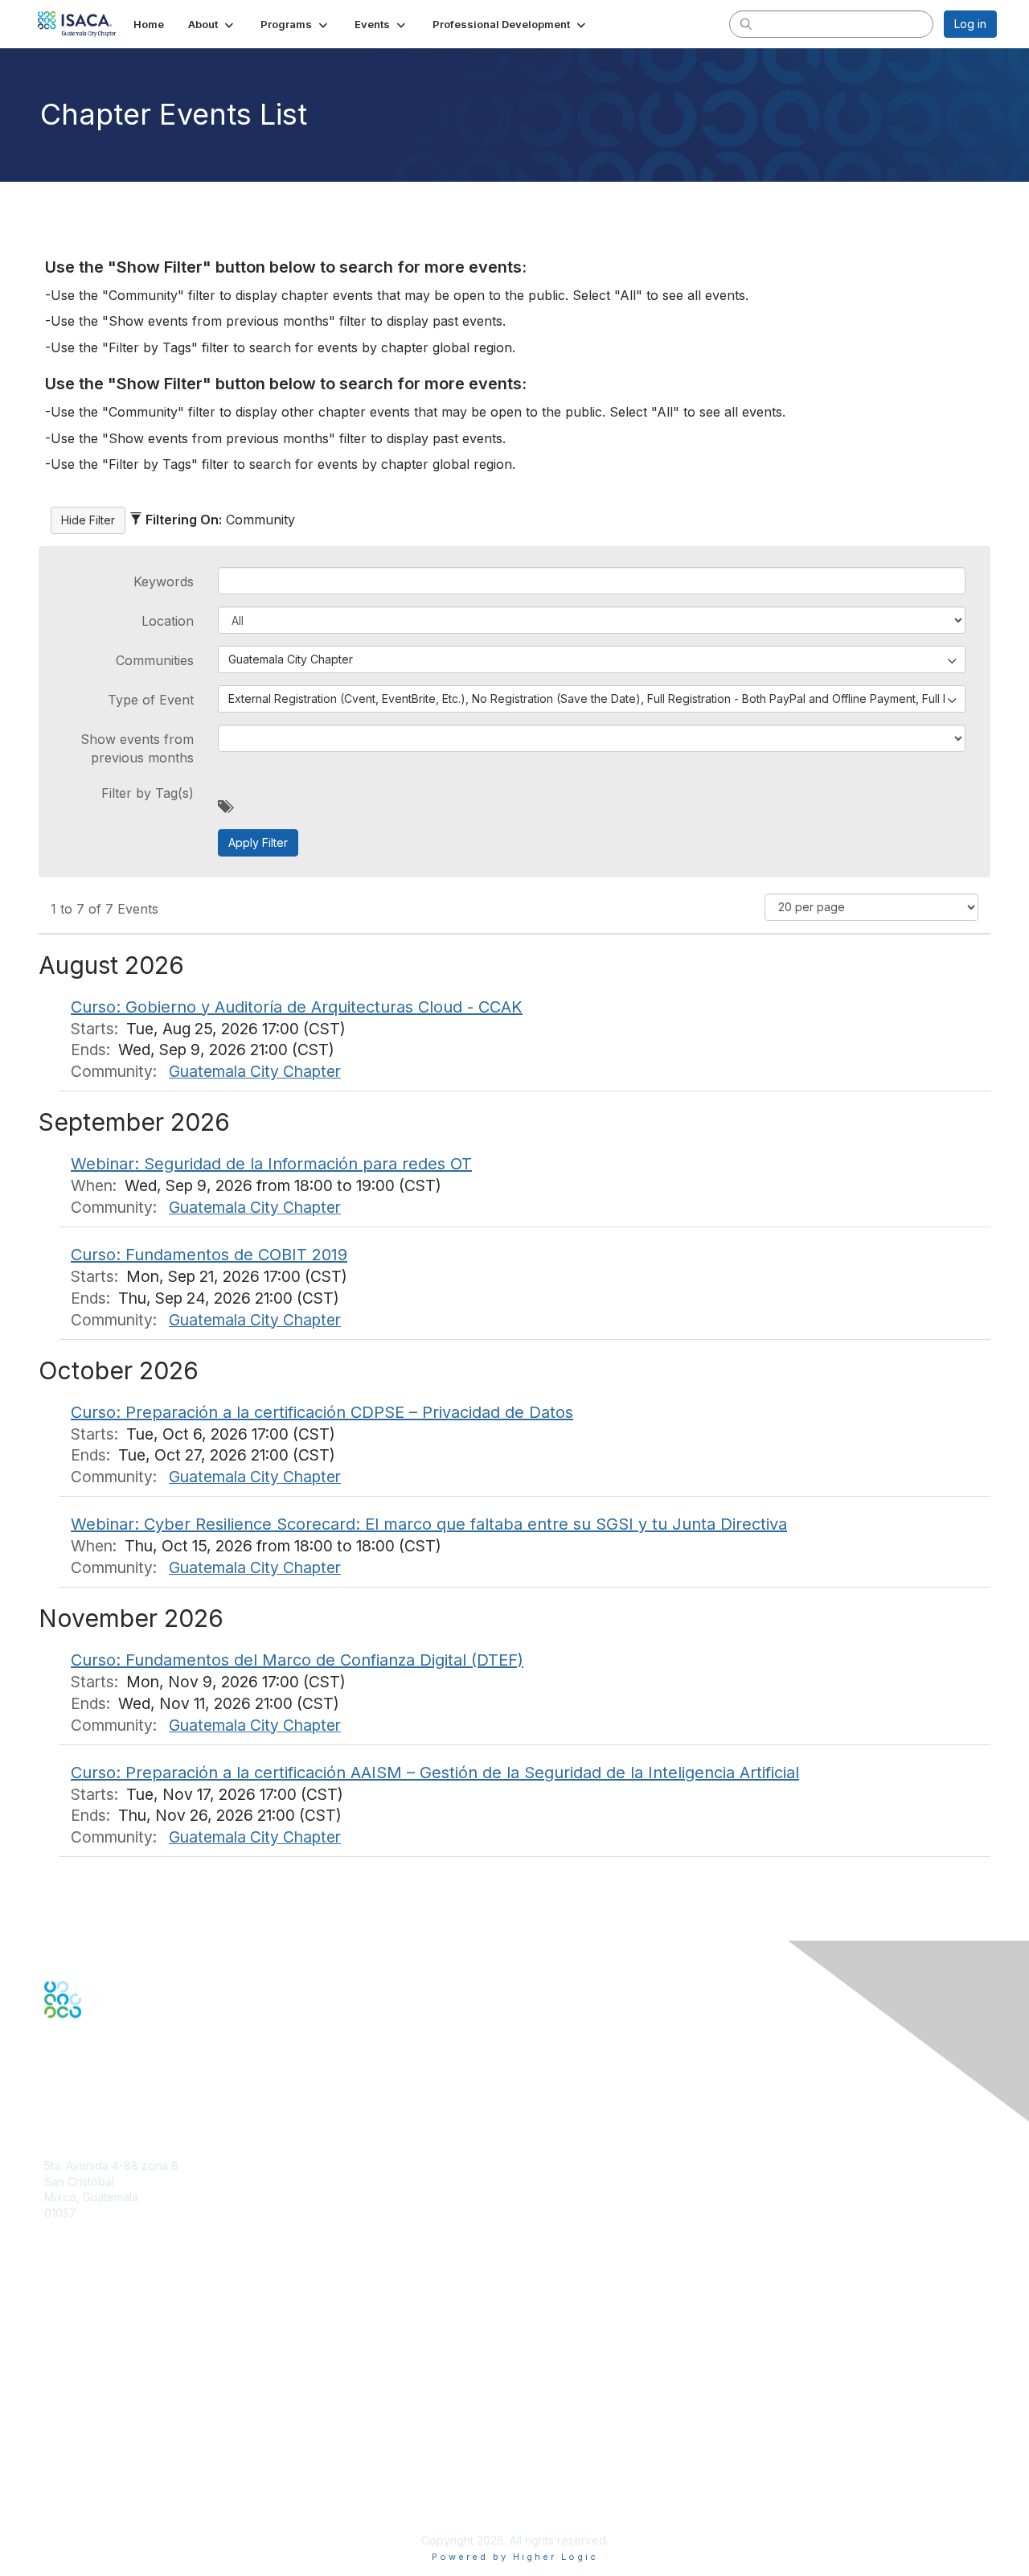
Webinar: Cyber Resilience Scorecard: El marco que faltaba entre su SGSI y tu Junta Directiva (429, 1524)
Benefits (66, 2321)
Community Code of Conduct (121, 2445)
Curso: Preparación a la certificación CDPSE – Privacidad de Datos (322, 1412)
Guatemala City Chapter (255, 1071)
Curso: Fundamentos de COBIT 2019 (209, 1255)
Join (55, 2305)
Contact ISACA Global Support (125, 2361)
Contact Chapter (88, 2236)
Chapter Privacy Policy (105, 2516)
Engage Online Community (115, 2096)
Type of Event (151, 700)
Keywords (164, 581)
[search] (746, 23)
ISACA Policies (82, 2461)
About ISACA (78, 2429)
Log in (970, 24)
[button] (212, 24)
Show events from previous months (137, 748)
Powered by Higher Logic (515, 2557)
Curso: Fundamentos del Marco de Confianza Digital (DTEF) (297, 1660)
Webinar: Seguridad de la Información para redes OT (271, 1164)
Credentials (74, 2337)
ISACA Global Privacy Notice (119, 2493)
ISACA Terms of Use (98, 2477)
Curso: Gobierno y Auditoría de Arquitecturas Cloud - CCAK (297, 1007)
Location (168, 621)
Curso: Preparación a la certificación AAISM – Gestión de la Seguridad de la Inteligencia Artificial (435, 1773)
